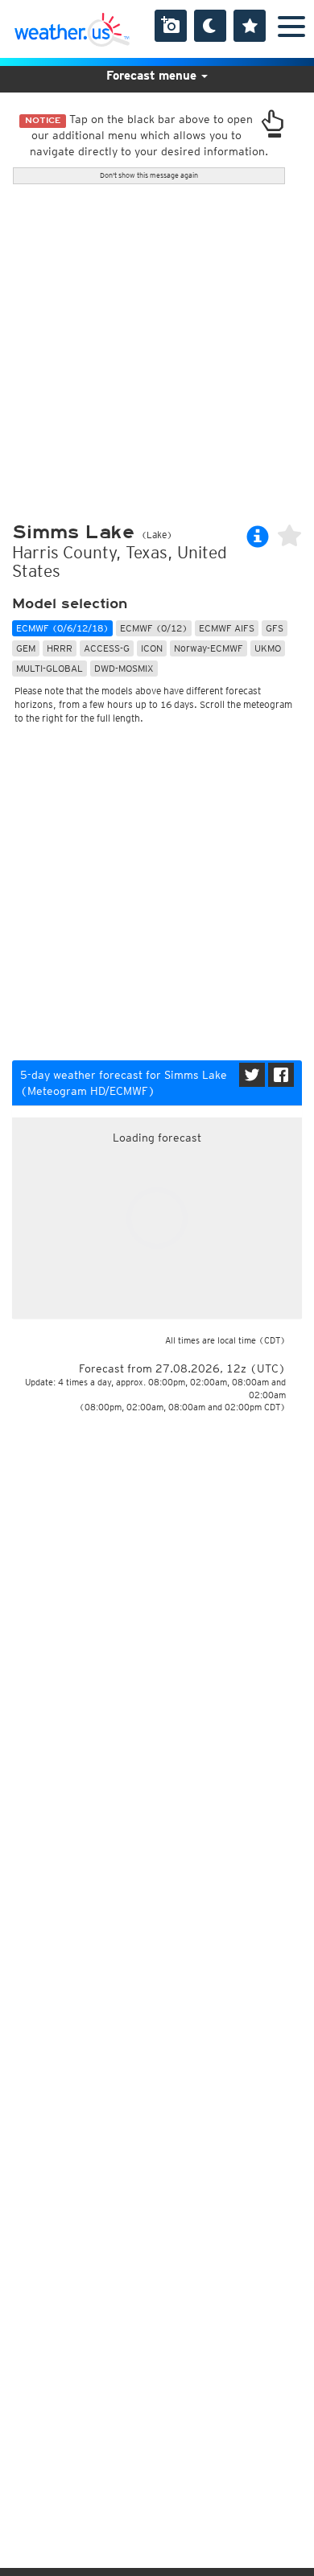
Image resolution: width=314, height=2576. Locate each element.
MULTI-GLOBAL (50, 668)
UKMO (268, 648)
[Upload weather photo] (171, 26)
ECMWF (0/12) (154, 628)
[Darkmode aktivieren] (210, 26)
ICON (152, 648)
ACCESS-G (107, 648)
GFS (275, 628)
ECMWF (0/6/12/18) (62, 628)
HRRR (60, 648)
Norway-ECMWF (209, 648)
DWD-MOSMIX (124, 668)
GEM (26, 648)
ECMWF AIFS (227, 628)
